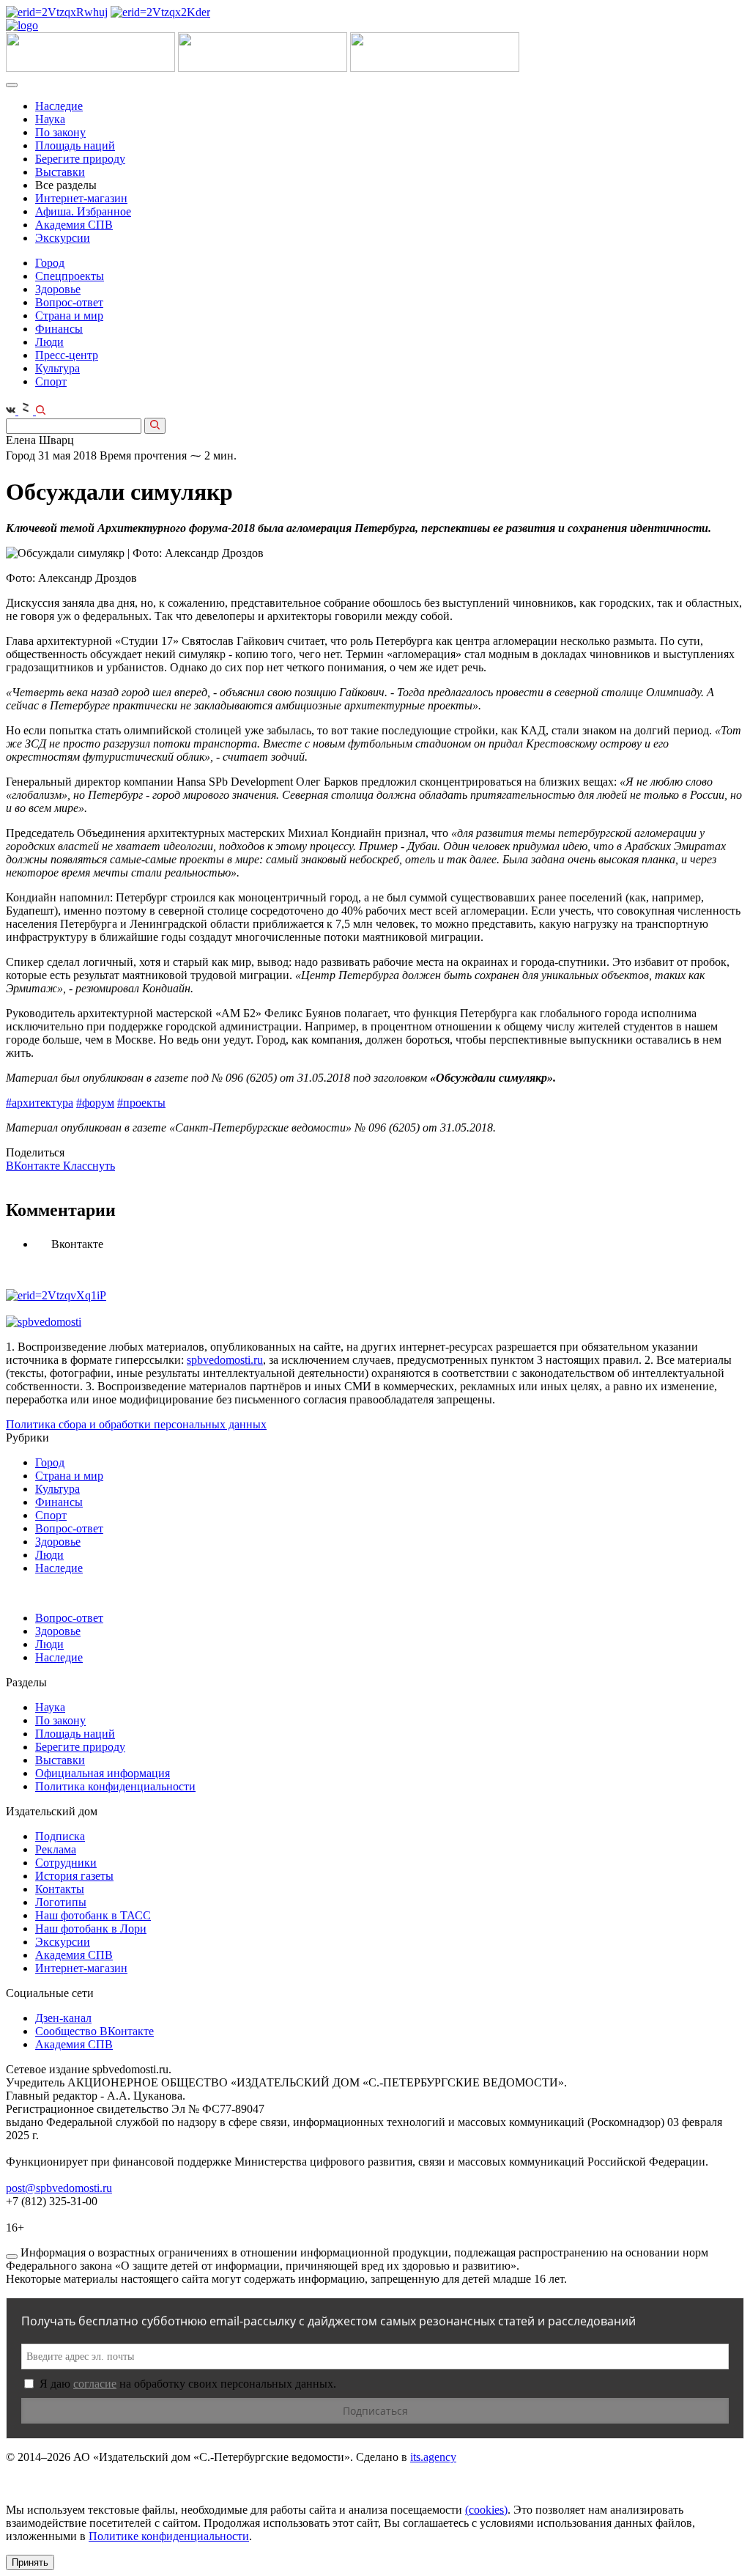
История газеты (74, 1876)
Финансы (59, 329)
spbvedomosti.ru (225, 1360)
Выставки (60, 172)
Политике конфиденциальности (169, 2536)
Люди (49, 342)
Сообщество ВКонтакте (94, 2031)
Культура (57, 368)
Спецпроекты (70, 276)
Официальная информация (103, 1773)
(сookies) (486, 2510)
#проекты (141, 1103)
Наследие (59, 106)
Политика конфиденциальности (115, 1786)
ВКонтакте (34, 1166)
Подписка (60, 1836)
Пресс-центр (67, 355)
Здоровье (58, 289)
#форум (95, 1103)
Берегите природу (80, 159)
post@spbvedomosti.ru (59, 2188)
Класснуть (89, 1166)
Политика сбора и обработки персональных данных (136, 1424)
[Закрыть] (12, 2256)
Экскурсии (63, 238)
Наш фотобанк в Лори (91, 1929)
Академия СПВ (74, 225)
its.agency (433, 2457)
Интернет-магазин (81, 198)
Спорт (51, 381)
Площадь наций (75, 145)
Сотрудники (66, 1863)
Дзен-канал (63, 2018)
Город (50, 263)
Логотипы (61, 1902)
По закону (60, 132)
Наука (50, 119)
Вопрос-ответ (69, 302)
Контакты (60, 1889)
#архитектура (40, 1103)
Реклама (56, 1849)
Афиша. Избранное (83, 211)
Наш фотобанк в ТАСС (93, 1915)
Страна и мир (69, 315)
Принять (30, 2562)
